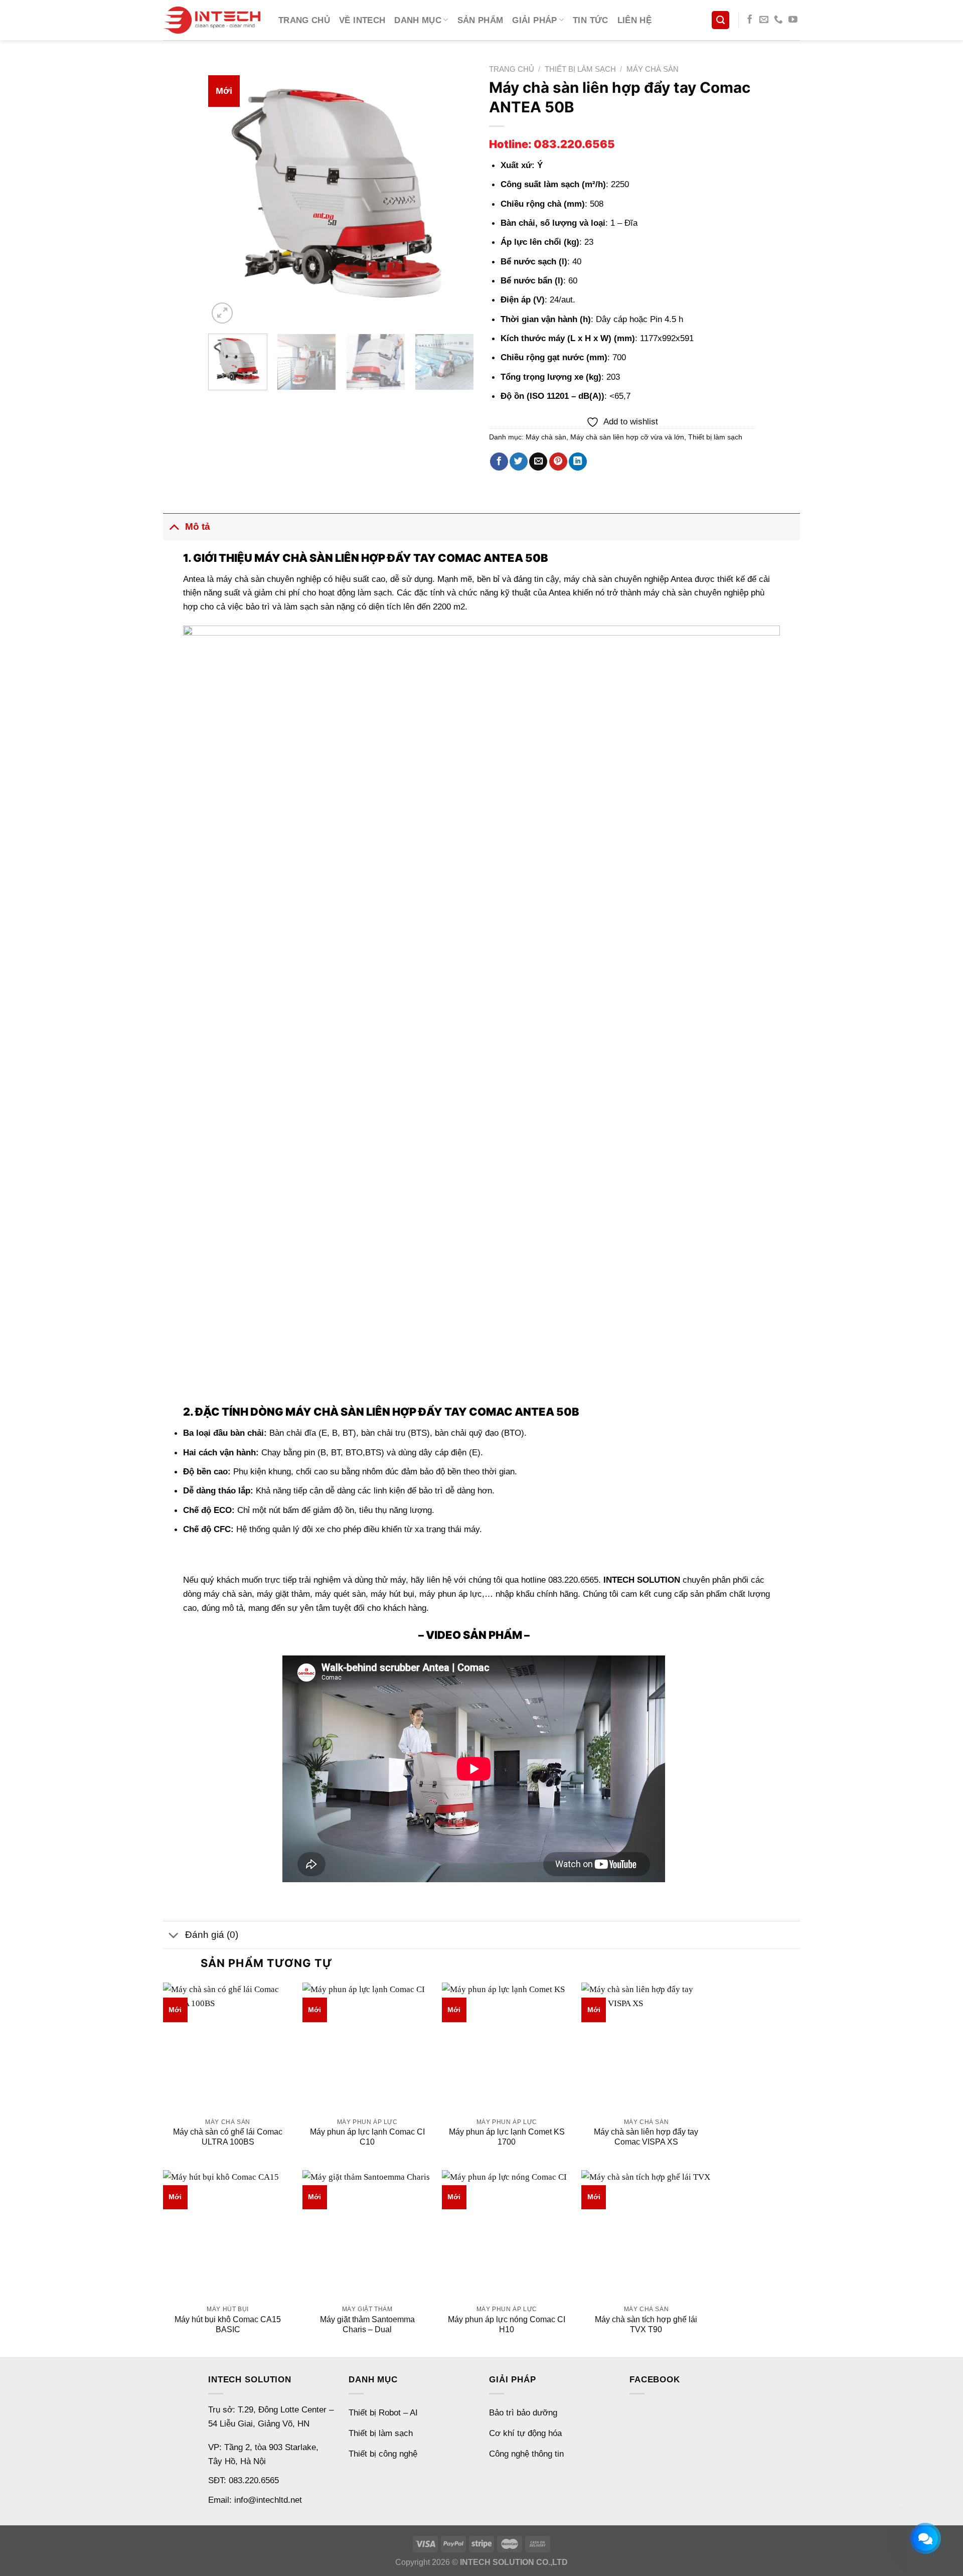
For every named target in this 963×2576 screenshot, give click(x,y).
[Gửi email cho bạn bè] (538, 462)
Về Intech (362, 20)
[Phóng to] (222, 313)
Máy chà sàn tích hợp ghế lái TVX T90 (646, 2324)
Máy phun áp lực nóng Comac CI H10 (507, 2324)
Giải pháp (534, 20)
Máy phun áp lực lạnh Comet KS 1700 (507, 2137)
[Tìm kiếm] (720, 20)
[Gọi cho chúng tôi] (778, 20)
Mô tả (198, 526)
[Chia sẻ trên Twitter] (519, 462)
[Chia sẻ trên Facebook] (499, 462)
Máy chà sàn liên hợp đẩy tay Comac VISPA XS (646, 2137)
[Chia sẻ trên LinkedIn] (578, 462)
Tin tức (590, 20)
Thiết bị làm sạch (580, 69)
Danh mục (418, 20)
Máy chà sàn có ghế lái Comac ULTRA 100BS (228, 2137)
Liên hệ (634, 20)
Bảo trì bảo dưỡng (523, 2412)
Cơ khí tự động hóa (525, 2433)
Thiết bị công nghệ (383, 2454)
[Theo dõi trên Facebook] (750, 20)
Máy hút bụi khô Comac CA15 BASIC (228, 2324)
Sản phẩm (480, 20)
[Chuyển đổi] (174, 526)
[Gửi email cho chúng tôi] (764, 20)
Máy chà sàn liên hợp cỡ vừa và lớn (627, 437)
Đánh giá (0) (212, 1935)
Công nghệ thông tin (526, 2454)
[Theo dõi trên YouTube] (793, 20)
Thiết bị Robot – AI (383, 2412)
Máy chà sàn (653, 69)
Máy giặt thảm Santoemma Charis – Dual (367, 2324)
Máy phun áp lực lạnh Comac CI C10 (367, 2137)
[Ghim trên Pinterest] (558, 462)
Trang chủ (304, 20)
